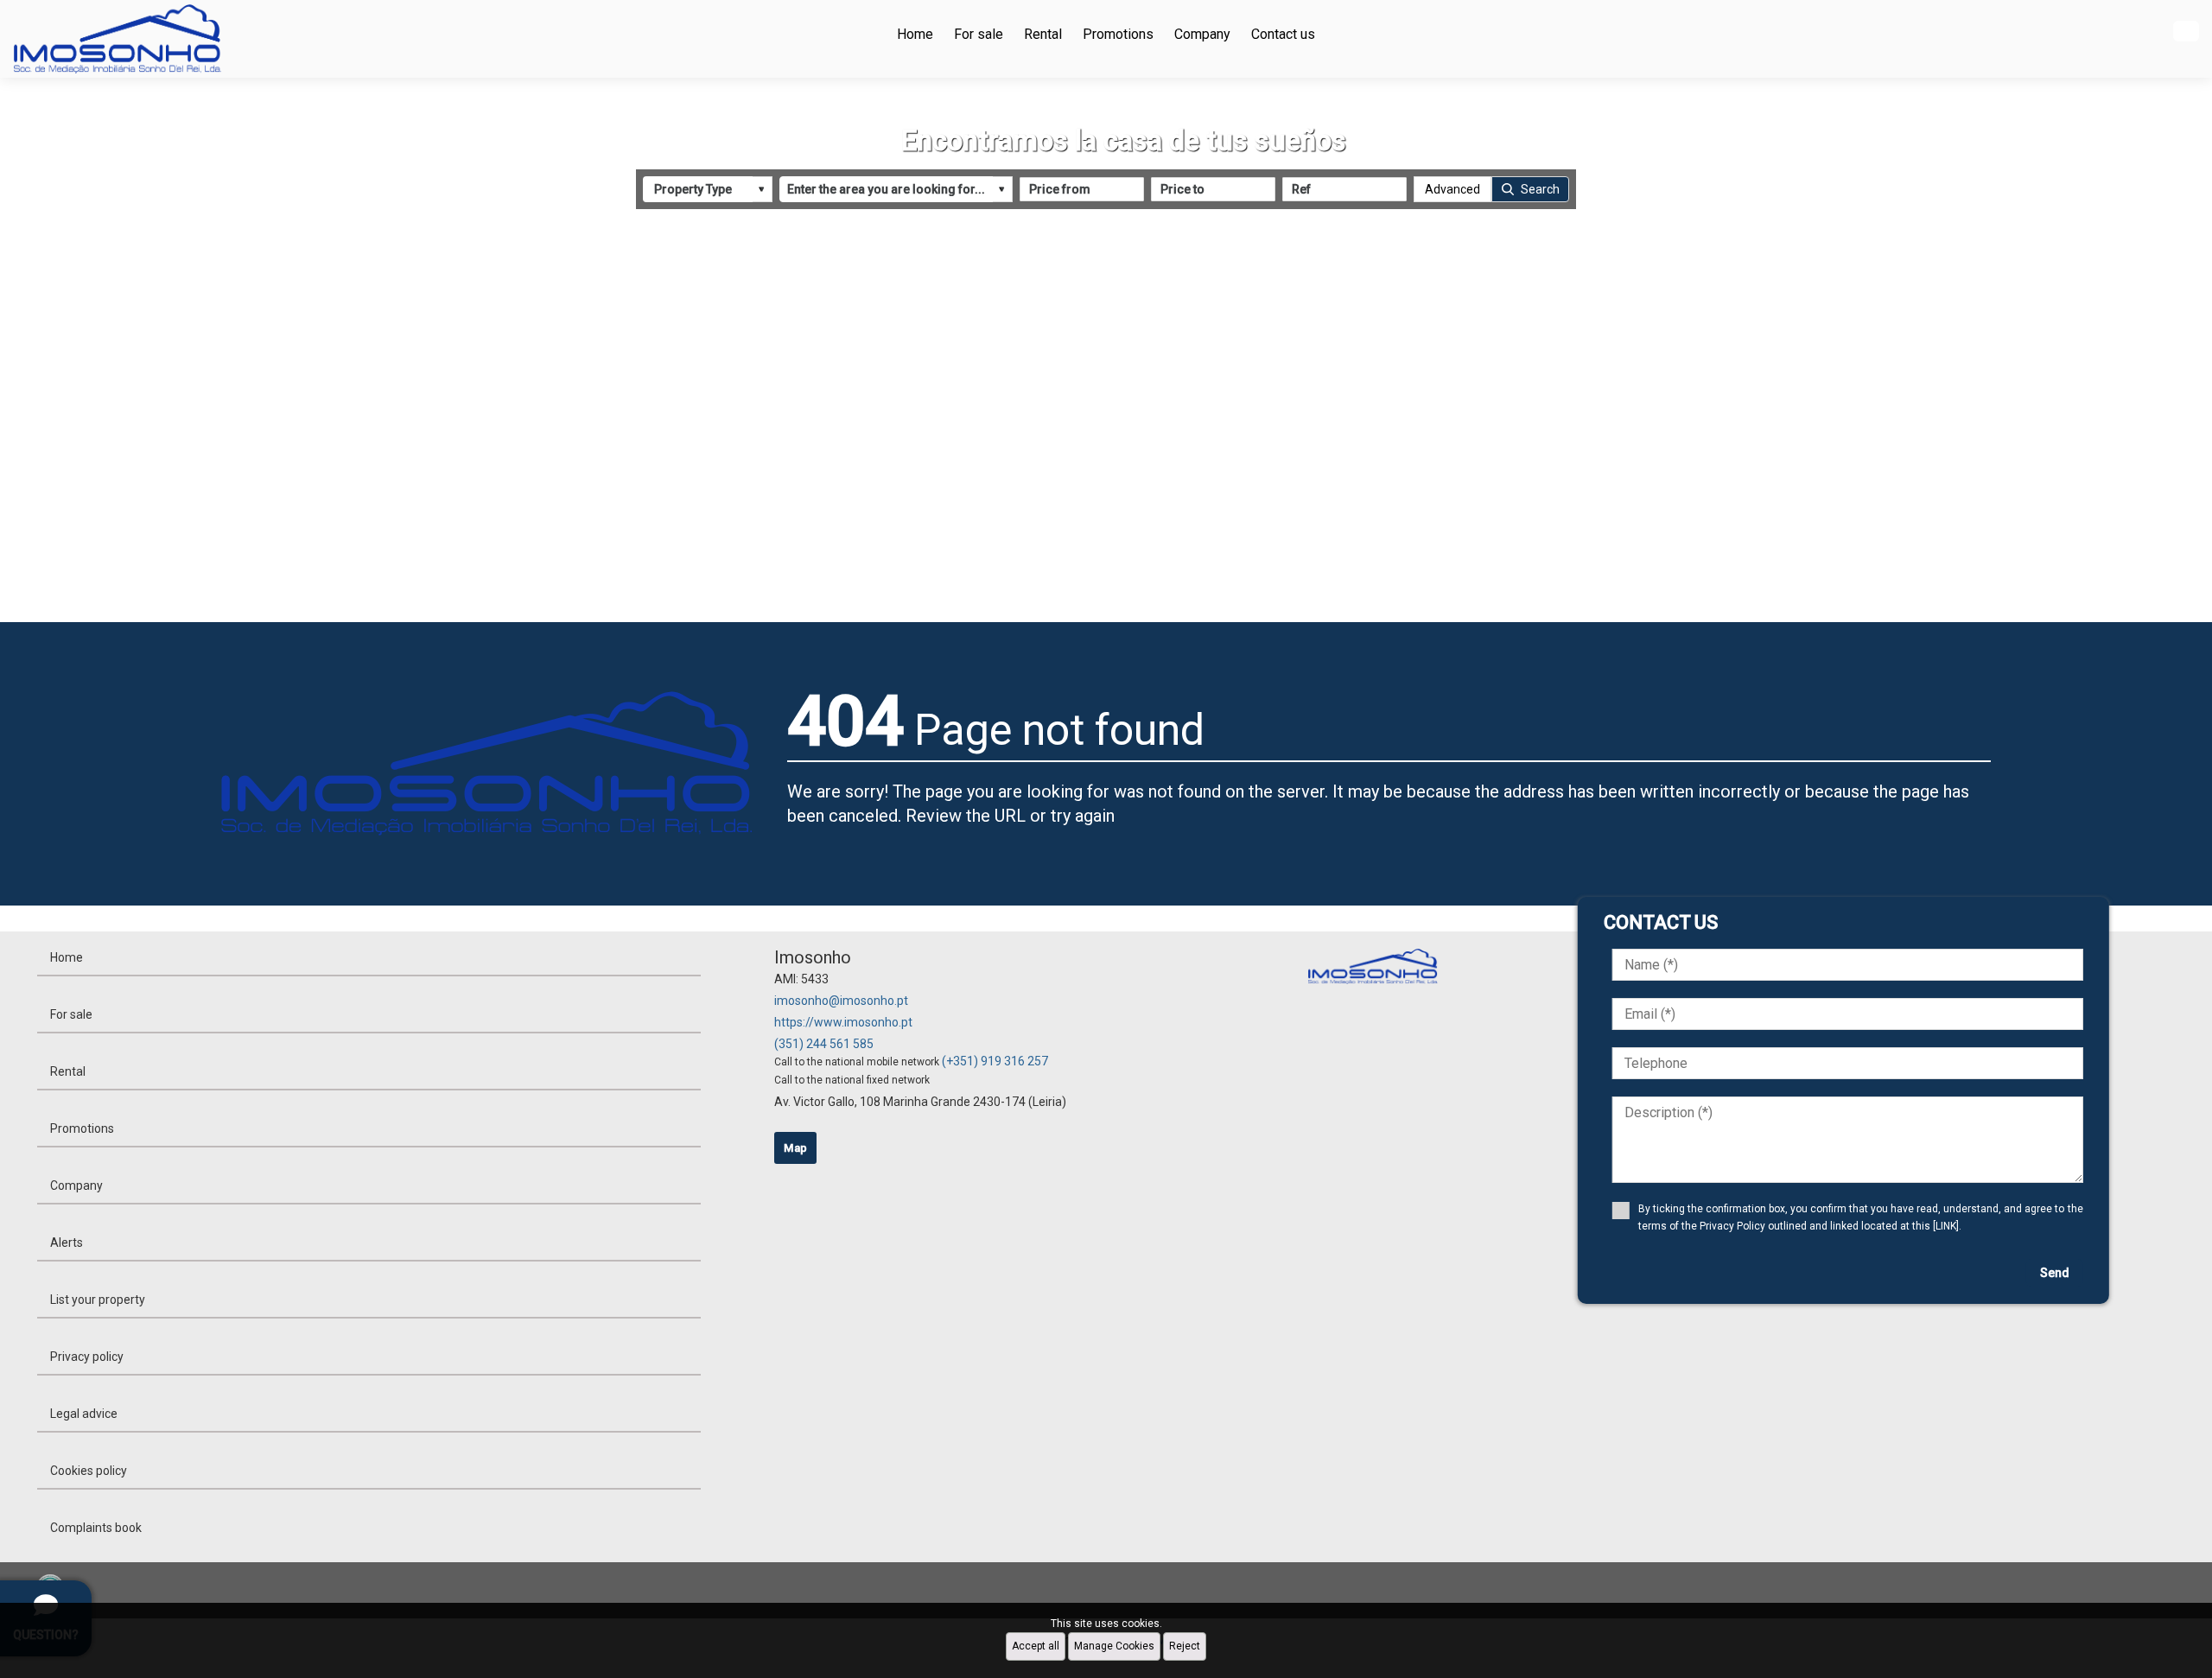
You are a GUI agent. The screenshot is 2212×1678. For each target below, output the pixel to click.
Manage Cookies (1114, 1646)
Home (915, 34)
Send (2055, 1273)
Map (795, 1148)
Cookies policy (89, 1471)
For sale (979, 34)
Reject (1185, 1646)
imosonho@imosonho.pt (841, 1001)
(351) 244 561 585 (824, 1044)
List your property (98, 1300)
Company (1202, 34)
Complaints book (96, 1528)
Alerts (67, 1243)
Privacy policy (87, 1357)
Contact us (1283, 34)
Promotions (1118, 34)
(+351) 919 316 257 (995, 1061)
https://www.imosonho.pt (843, 1022)
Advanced (1452, 189)
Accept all (1036, 1646)
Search (1540, 189)
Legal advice (84, 1414)
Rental (1043, 34)
